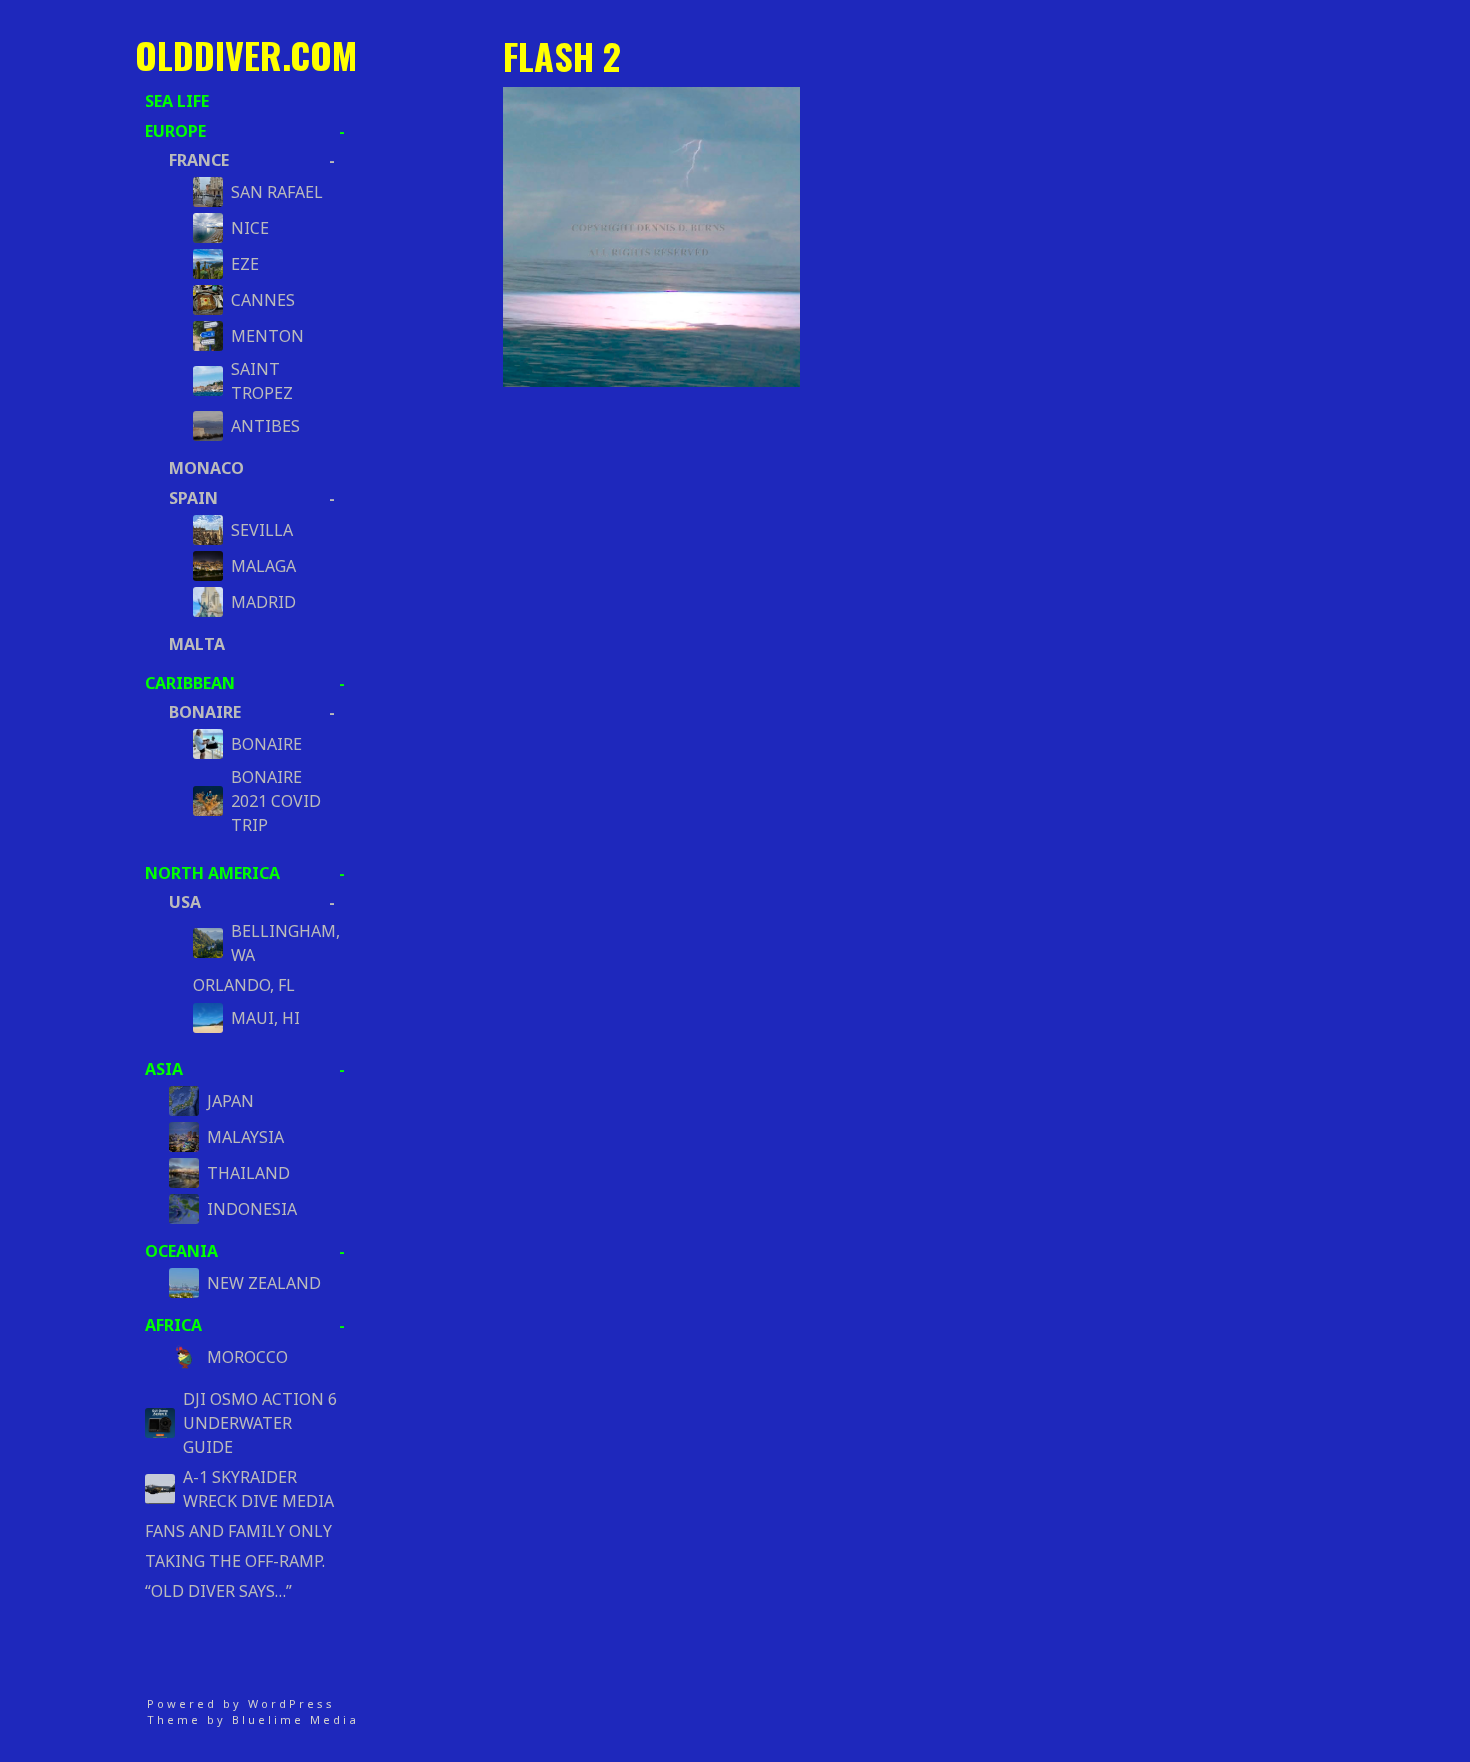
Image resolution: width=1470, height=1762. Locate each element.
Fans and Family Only (238, 1531)
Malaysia (245, 1137)
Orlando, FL (244, 985)
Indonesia (252, 1209)
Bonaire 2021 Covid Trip (276, 801)
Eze (245, 264)
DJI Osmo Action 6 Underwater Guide (260, 1423)
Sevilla (262, 530)
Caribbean (190, 683)
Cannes (263, 300)
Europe (175, 131)
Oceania (181, 1251)
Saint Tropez (262, 381)
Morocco (247, 1357)
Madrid (263, 602)
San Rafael (277, 192)
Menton (267, 336)
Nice (250, 228)
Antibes (265, 426)
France (199, 160)
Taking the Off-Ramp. (235, 1561)
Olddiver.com (246, 54)
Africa (173, 1325)
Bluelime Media (295, 1719)
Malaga (263, 566)
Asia (164, 1069)
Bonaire (205, 712)
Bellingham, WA (278, 943)
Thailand (248, 1173)
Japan (230, 1101)
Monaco (206, 468)
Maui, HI (265, 1018)
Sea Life (177, 101)
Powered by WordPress (241, 1703)
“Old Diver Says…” (218, 1591)
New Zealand (264, 1283)
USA (185, 902)
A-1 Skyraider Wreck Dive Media (258, 1489)
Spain (193, 498)
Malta (197, 644)
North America (212, 873)
